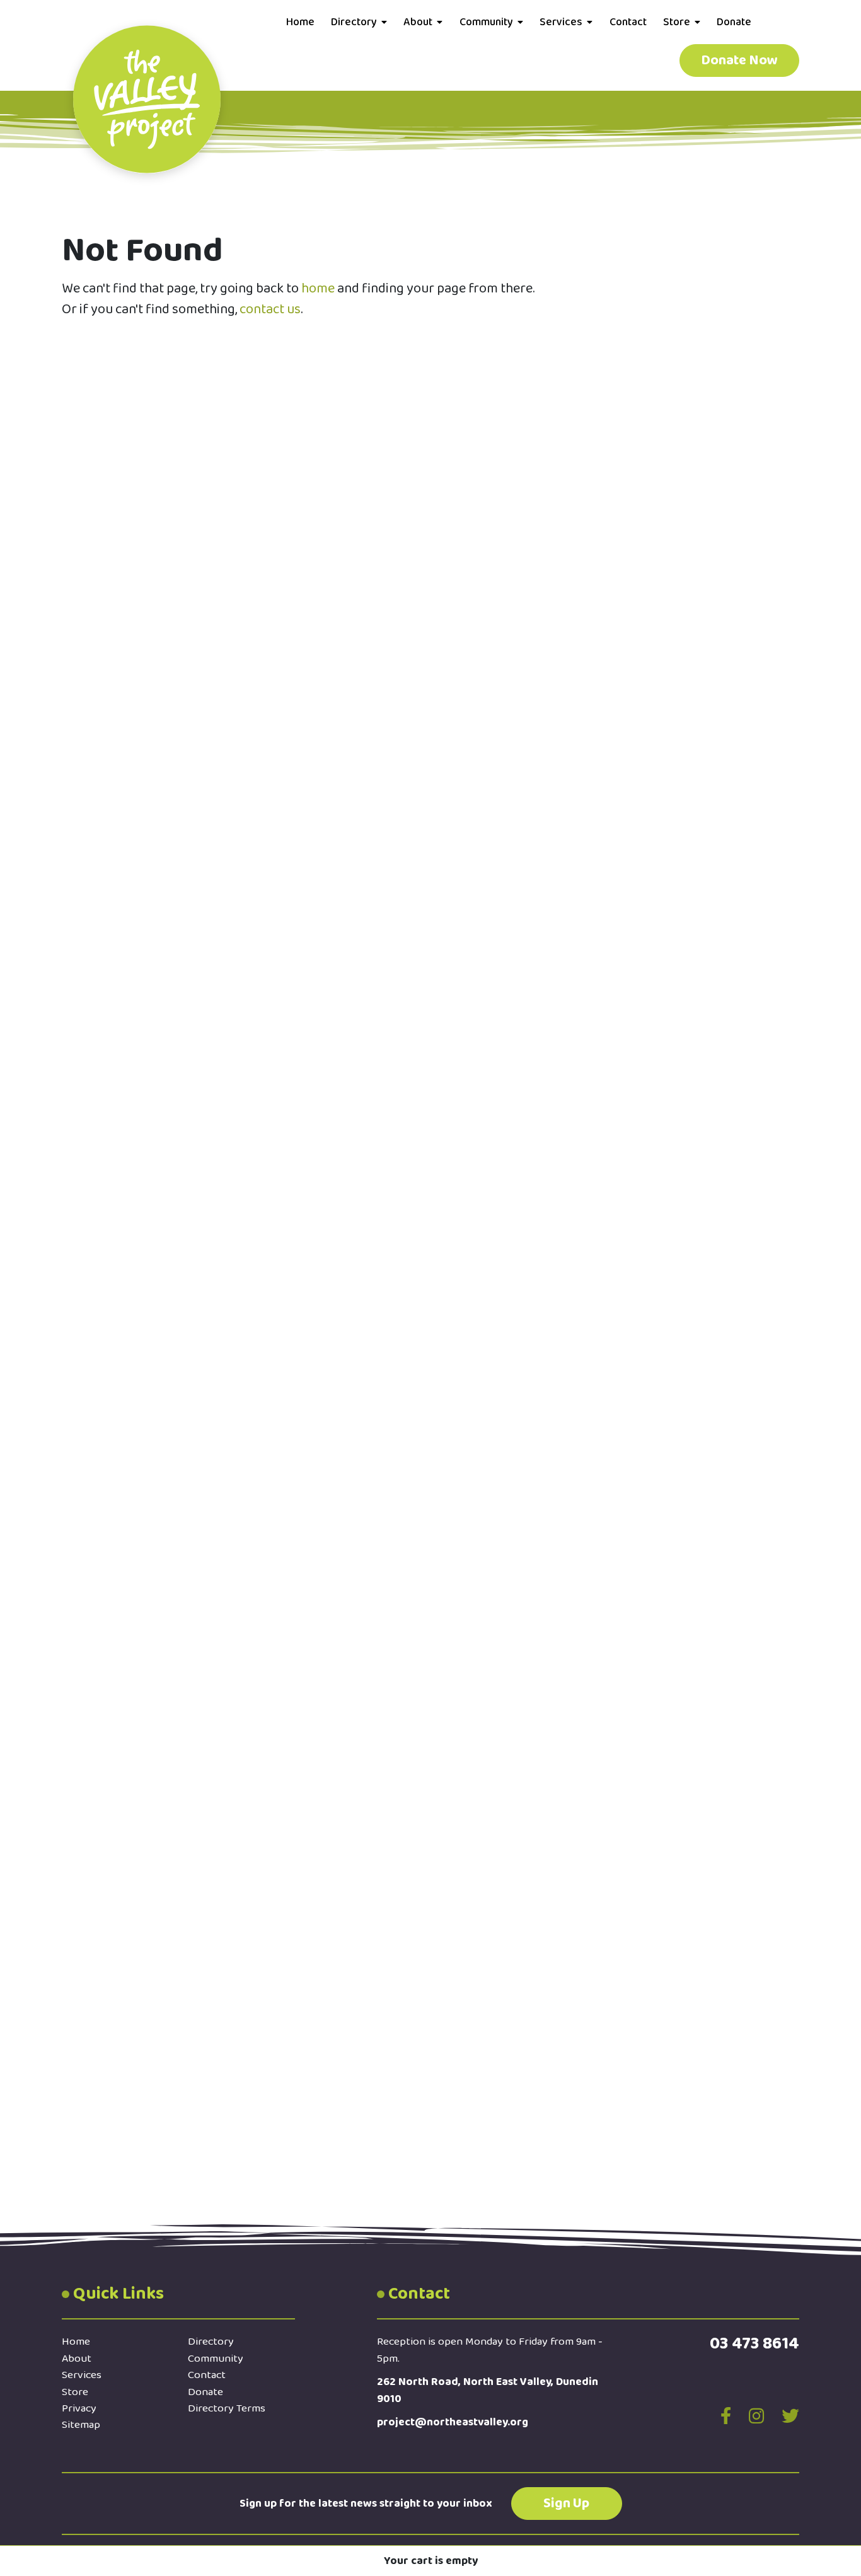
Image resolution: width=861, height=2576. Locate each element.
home (318, 289)
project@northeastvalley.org (453, 2422)
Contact (628, 22)
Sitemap (81, 2425)
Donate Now (739, 61)
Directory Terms (227, 2408)
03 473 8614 (754, 2343)
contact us (270, 309)
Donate (734, 22)
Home (300, 22)
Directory (354, 22)
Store (677, 22)
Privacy (79, 2408)
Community (486, 22)
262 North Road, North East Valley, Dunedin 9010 (488, 2390)
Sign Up (566, 2504)
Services (561, 22)
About (418, 22)
